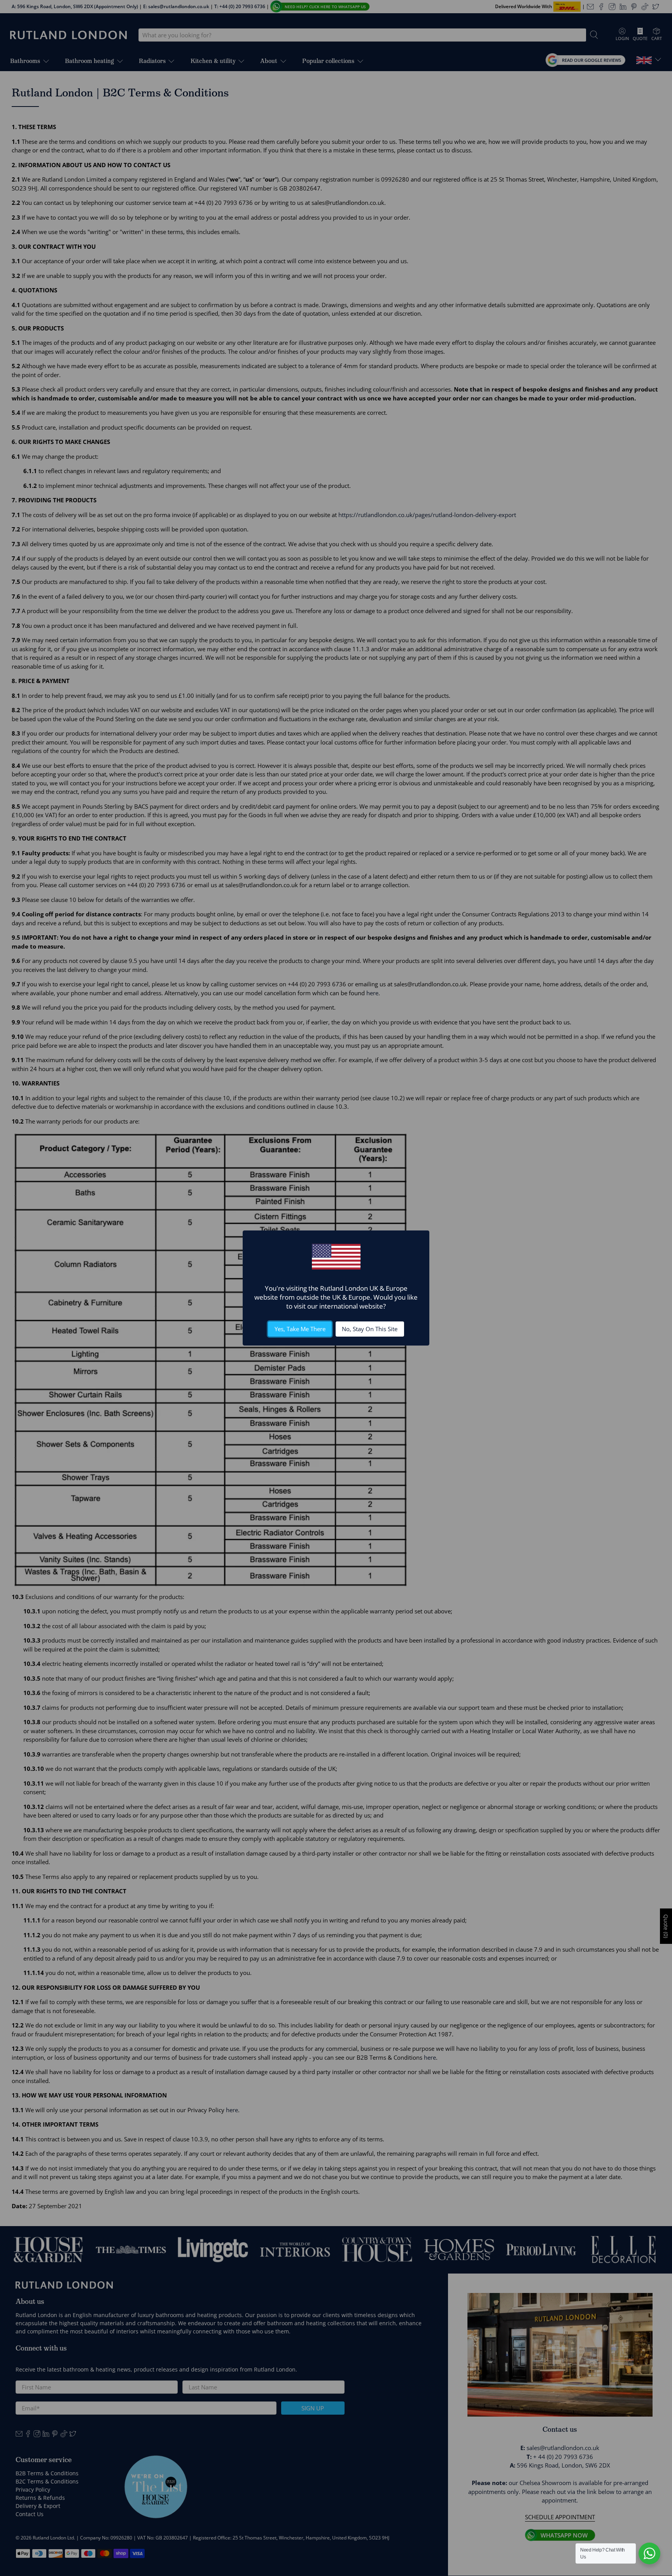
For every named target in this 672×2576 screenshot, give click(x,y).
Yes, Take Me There (300, 1329)
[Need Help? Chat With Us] (649, 2553)
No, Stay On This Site (370, 1329)
